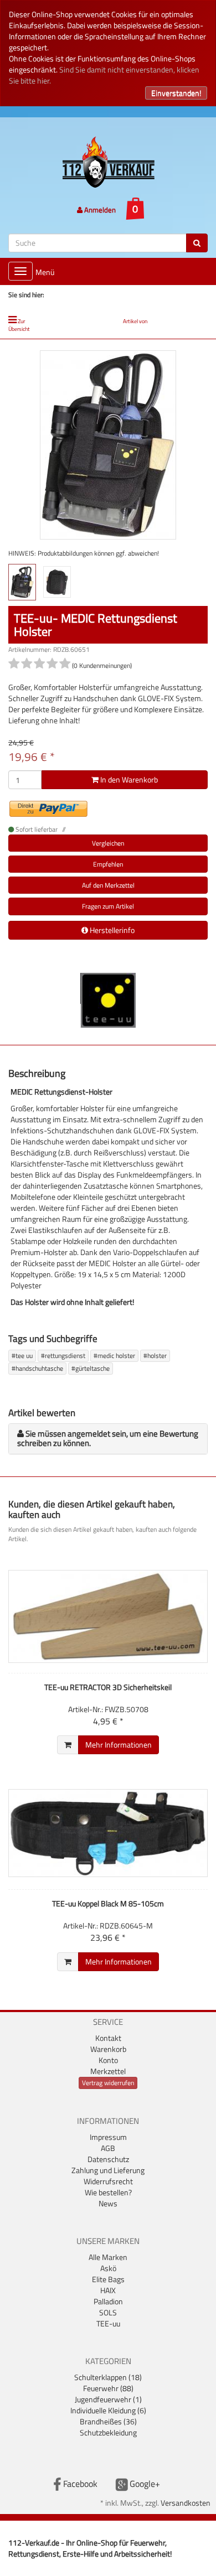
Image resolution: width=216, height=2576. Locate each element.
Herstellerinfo (111, 930)
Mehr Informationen (119, 1745)
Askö (108, 2268)
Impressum (108, 2137)
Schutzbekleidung (108, 2432)
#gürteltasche (91, 1368)
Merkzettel (108, 2071)
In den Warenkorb (128, 779)
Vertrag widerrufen (108, 2083)
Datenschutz (108, 2159)
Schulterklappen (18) (108, 2377)
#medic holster (114, 1356)
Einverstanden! (176, 93)
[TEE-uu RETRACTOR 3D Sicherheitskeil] (108, 1616)
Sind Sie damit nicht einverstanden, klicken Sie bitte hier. (104, 75)
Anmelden (99, 210)
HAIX (108, 2290)
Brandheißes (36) (108, 2421)
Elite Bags (108, 2279)
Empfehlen (108, 864)
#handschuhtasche (37, 1368)
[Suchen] (197, 243)
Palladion (108, 2301)
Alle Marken (108, 2257)
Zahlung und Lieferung (108, 2170)
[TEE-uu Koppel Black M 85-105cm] (108, 1833)
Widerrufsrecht (108, 2181)
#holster (155, 1356)
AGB (108, 2148)
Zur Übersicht (19, 325)
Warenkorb (108, 2049)
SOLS (108, 2312)
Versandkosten (186, 2503)
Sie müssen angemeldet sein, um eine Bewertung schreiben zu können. (108, 1438)
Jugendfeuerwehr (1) (108, 2399)
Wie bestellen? (108, 2192)
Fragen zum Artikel (108, 906)
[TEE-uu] (108, 999)
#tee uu (22, 1356)
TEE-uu (108, 2323)
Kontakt (108, 2038)
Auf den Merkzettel (108, 885)
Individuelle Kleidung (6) (108, 2410)
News (108, 2203)
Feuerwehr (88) (108, 2388)
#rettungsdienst (63, 1356)
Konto (108, 2060)
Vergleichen (108, 843)
